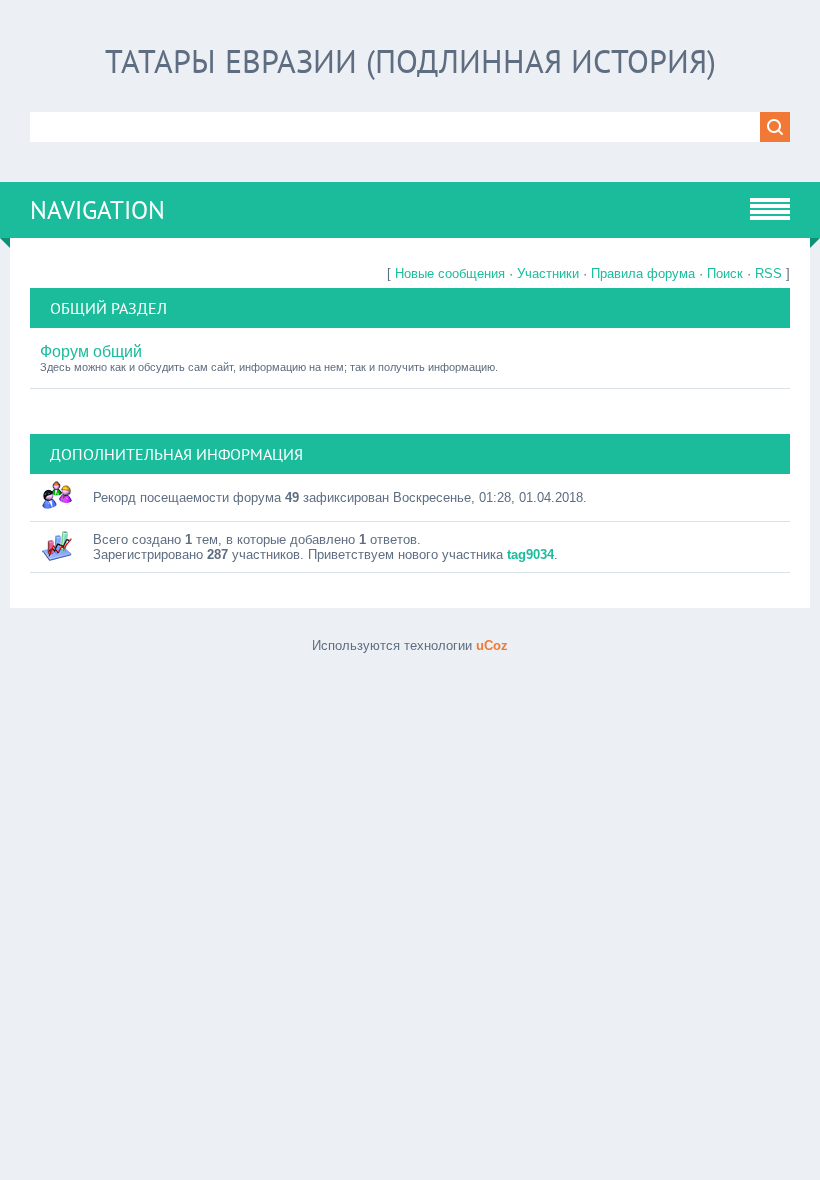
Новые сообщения (450, 273)
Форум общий (91, 351)
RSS (768, 273)
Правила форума (643, 273)
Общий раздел (108, 308)
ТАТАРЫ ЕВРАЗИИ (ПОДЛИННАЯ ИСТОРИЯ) (410, 61)
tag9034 (530, 554)
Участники (548, 273)
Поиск (725, 273)
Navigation (97, 210)
